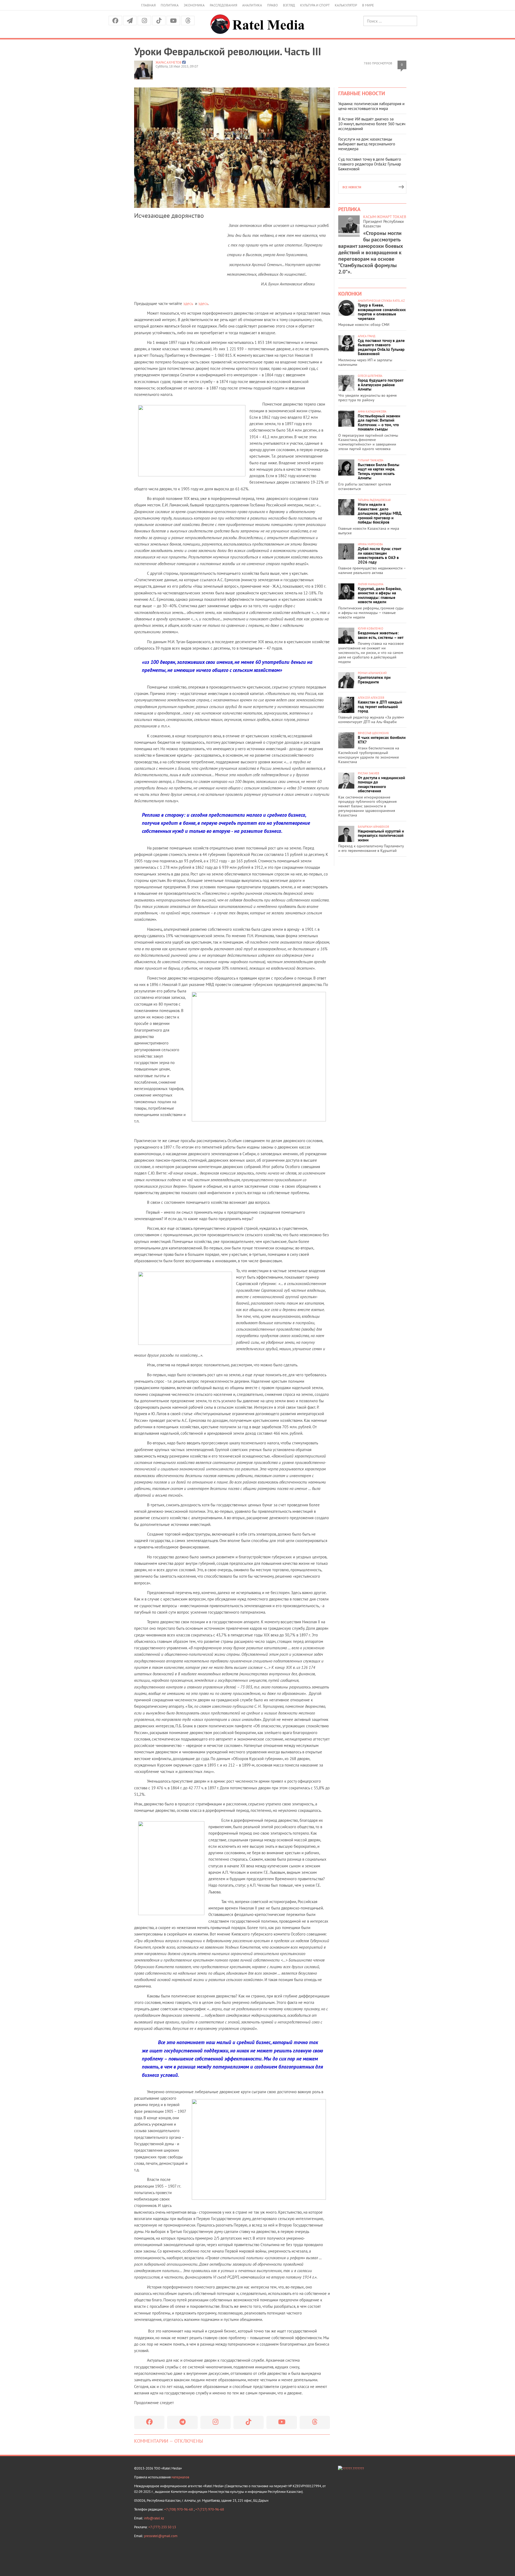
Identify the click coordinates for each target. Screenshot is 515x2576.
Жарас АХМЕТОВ (169, 62)
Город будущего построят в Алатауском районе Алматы (381, 385)
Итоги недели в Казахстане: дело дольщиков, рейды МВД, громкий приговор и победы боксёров (380, 513)
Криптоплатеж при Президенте (374, 680)
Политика (170, 5)
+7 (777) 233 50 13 (162, 2527)
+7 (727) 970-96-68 (210, 2509)
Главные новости (362, 93)
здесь (188, 303)
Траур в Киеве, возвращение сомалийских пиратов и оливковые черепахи (382, 312)
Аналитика (252, 5)
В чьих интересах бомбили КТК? (382, 740)
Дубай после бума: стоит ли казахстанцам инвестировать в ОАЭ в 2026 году (380, 555)
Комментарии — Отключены (169, 2441)
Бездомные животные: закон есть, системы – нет (381, 635)
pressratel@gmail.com (161, 2536)
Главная (148, 5)
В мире (368, 5)
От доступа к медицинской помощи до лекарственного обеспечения (381, 784)
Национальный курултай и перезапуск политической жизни (381, 836)
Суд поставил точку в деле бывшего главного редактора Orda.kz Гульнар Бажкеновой (370, 164)
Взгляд (289, 5)
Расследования (223, 5)
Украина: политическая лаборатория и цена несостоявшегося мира (371, 106)
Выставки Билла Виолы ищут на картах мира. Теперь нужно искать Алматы (379, 471)
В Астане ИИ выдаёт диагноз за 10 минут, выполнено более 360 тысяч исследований (372, 124)
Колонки (350, 294)
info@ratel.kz (154, 2518)
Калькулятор (346, 5)
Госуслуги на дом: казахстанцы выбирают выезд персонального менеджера (367, 144)
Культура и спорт (315, 5)
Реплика (349, 209)
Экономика (194, 5)
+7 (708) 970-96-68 (179, 2509)
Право (273, 5)
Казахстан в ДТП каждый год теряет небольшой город (380, 706)
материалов (180, 2477)
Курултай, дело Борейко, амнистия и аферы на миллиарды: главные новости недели (380, 595)
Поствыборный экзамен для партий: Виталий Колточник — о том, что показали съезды (379, 423)
